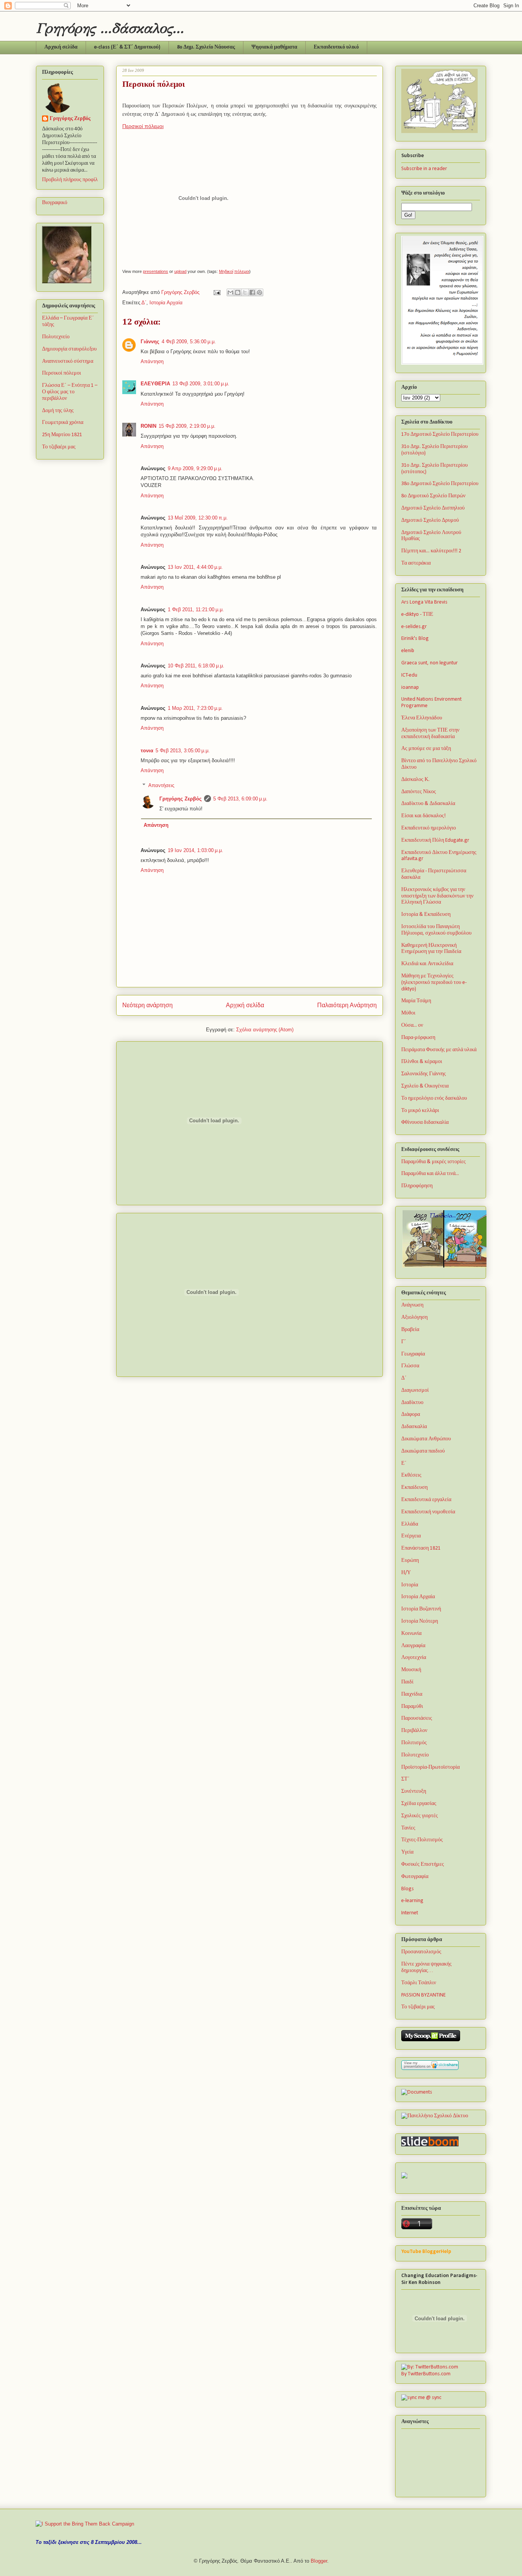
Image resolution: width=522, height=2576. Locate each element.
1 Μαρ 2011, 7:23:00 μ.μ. (195, 708)
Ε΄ (404, 1463)
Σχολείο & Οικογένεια (425, 1086)
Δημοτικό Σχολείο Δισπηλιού (433, 508)
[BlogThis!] (238, 292)
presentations (156, 271)
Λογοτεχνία (414, 1658)
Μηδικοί (226, 271)
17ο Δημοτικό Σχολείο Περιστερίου (440, 434)
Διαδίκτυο (412, 1403)
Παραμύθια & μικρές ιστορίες (434, 1162)
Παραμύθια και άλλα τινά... (430, 1174)
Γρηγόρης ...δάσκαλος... (110, 28)
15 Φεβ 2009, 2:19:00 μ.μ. (187, 426)
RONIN (148, 426)
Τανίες (408, 1828)
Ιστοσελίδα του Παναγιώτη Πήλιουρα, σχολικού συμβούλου (436, 930)
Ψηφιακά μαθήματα (274, 47)
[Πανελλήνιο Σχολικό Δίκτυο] (435, 2116)
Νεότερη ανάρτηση (148, 1005)
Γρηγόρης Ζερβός (181, 799)
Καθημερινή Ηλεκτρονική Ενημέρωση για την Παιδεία (431, 949)
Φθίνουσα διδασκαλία (425, 1122)
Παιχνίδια (412, 1694)
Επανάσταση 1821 (421, 1548)
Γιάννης (150, 342)
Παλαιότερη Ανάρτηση (347, 1005)
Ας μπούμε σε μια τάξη (426, 749)
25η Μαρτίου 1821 (62, 435)
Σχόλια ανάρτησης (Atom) (265, 1030)
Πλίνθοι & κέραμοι (422, 1062)
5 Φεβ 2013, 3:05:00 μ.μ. (183, 751)
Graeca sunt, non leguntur (430, 663)
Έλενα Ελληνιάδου (422, 718)
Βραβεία (410, 1330)
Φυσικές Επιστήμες (423, 1864)
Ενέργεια (411, 1536)
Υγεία (407, 1852)
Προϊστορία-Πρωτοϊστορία (430, 1767)
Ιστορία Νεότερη (420, 1621)
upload (180, 271)
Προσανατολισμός (421, 1952)
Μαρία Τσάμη (416, 1001)
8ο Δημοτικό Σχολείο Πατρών (433, 496)
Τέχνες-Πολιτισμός (422, 1840)
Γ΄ (404, 1342)
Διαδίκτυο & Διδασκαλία (428, 804)
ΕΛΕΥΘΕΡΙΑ (155, 384)
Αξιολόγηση (414, 1317)
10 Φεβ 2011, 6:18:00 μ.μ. (196, 666)
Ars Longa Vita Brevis (424, 602)
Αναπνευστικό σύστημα (68, 361)
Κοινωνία (411, 1634)
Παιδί (407, 1682)
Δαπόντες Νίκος (419, 792)
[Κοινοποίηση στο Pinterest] (259, 292)
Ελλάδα (410, 1524)
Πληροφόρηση (417, 1186)
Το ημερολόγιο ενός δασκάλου (434, 1098)
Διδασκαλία (414, 1427)
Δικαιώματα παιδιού (423, 1451)
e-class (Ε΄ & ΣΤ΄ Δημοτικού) (127, 47)
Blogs (408, 1889)
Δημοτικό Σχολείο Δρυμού (430, 520)
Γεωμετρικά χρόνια (63, 423)
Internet (410, 1913)
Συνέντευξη (414, 1791)
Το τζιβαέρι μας (59, 447)
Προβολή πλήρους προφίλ (70, 180)
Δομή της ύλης (58, 411)
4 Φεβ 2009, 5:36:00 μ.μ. (189, 342)
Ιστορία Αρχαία (166, 303)
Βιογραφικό (55, 203)
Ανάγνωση (412, 1305)
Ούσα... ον (412, 1025)
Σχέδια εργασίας (419, 1804)
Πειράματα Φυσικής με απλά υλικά (439, 1050)
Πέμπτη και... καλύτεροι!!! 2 (431, 551)
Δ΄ (144, 303)
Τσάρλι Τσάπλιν (419, 1983)
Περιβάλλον (414, 1731)
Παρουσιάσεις (417, 1718)
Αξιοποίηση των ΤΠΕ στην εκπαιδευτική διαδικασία (430, 734)
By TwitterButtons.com (426, 2374)
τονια (147, 751)
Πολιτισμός (414, 1743)
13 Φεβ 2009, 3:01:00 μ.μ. (201, 384)
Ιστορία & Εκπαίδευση (426, 915)
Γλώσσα (410, 1366)
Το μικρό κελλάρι (420, 1111)
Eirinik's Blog (415, 639)
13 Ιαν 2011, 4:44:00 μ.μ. (195, 567)
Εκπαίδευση (414, 1488)
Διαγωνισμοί (415, 1390)
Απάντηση (152, 361)
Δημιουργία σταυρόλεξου (69, 349)
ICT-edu (409, 675)
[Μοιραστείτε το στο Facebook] (252, 292)
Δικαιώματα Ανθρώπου (426, 1439)
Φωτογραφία (415, 1877)
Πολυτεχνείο (56, 337)
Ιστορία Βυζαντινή (421, 1609)
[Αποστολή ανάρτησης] (216, 292)
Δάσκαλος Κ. (415, 780)
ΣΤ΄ (405, 1779)
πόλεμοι (242, 271)
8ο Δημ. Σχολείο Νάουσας (206, 47)
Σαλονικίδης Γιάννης (424, 1074)
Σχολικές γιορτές (420, 1816)
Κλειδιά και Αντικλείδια (427, 964)
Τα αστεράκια (416, 563)
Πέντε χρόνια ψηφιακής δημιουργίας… (426, 1967)
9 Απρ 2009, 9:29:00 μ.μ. (195, 468)
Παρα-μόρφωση (418, 1038)
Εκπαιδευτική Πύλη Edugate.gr (435, 840)
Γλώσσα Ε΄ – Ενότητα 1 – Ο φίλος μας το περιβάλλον (70, 392)
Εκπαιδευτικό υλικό (336, 47)
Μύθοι (408, 1013)
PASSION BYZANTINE (423, 1995)
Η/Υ (406, 1573)
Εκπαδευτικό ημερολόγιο (429, 828)
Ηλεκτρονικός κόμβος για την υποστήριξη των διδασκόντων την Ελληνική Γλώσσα (437, 896)
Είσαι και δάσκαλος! (423, 816)
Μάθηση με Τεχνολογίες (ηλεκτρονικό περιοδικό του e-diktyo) (434, 983)
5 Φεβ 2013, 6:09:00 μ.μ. (240, 799)
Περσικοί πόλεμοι (143, 126)
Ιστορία (410, 1585)
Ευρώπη (410, 1561)
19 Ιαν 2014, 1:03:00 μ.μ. (195, 850)
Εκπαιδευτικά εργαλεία (426, 1500)
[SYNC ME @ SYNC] (421, 2398)
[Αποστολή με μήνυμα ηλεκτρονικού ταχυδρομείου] (230, 292)
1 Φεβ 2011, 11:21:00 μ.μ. (196, 610)
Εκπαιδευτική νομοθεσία (428, 1512)
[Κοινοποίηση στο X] (245, 292)
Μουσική (411, 1670)
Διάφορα (411, 1415)
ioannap (410, 687)
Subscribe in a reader (424, 169)
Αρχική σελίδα (61, 47)
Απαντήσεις (161, 785)
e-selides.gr (414, 627)
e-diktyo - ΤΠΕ (417, 614)
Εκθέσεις (411, 1475)
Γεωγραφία (413, 1354)
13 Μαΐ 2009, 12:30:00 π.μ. (198, 518)
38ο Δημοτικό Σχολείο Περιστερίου (440, 484)
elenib (408, 651)
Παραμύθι (412, 1707)
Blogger (319, 2561)
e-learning (412, 1901)
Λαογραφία (413, 1646)
